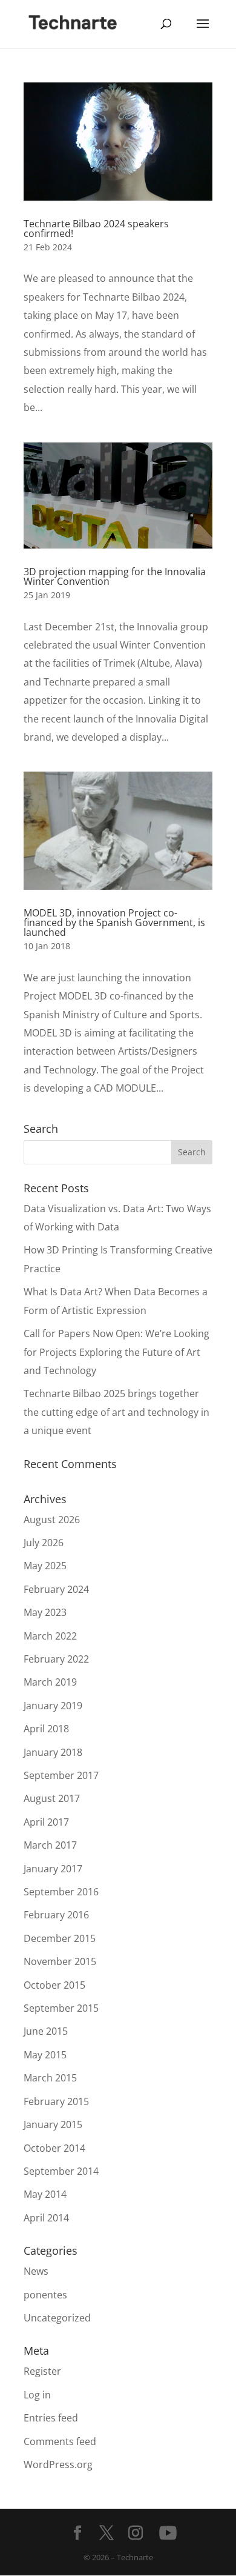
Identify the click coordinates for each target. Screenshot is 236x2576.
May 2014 (45, 2194)
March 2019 (50, 1682)
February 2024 (56, 1589)
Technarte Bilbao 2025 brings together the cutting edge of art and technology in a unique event (116, 1412)
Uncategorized (57, 2318)
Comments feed (60, 2441)
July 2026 (44, 1543)
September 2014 (61, 2171)
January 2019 (53, 1706)
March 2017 (50, 1845)
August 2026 (52, 1520)
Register (42, 2371)
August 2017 (52, 1798)
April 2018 (46, 1729)
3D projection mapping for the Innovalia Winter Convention (115, 576)
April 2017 (46, 1822)
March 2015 (50, 2078)
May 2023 (45, 1612)
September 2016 (61, 1892)
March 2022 (50, 1636)
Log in (37, 2395)
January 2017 (53, 1869)
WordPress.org (58, 2464)
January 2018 (53, 1752)
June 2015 (46, 2031)
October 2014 (54, 2148)
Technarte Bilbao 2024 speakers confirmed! (96, 229)
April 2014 (46, 2218)
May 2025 (45, 1566)
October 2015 (54, 1985)
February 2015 (56, 2101)
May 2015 (45, 2055)
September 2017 (61, 1775)
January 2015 (53, 2124)
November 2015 (60, 1961)
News (36, 2271)
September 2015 (61, 2008)
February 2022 (56, 1659)
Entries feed (51, 2418)
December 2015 (60, 1938)
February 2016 (56, 1915)
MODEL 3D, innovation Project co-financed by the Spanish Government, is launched (114, 923)
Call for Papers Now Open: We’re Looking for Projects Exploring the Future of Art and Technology (116, 1352)
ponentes (45, 2295)
